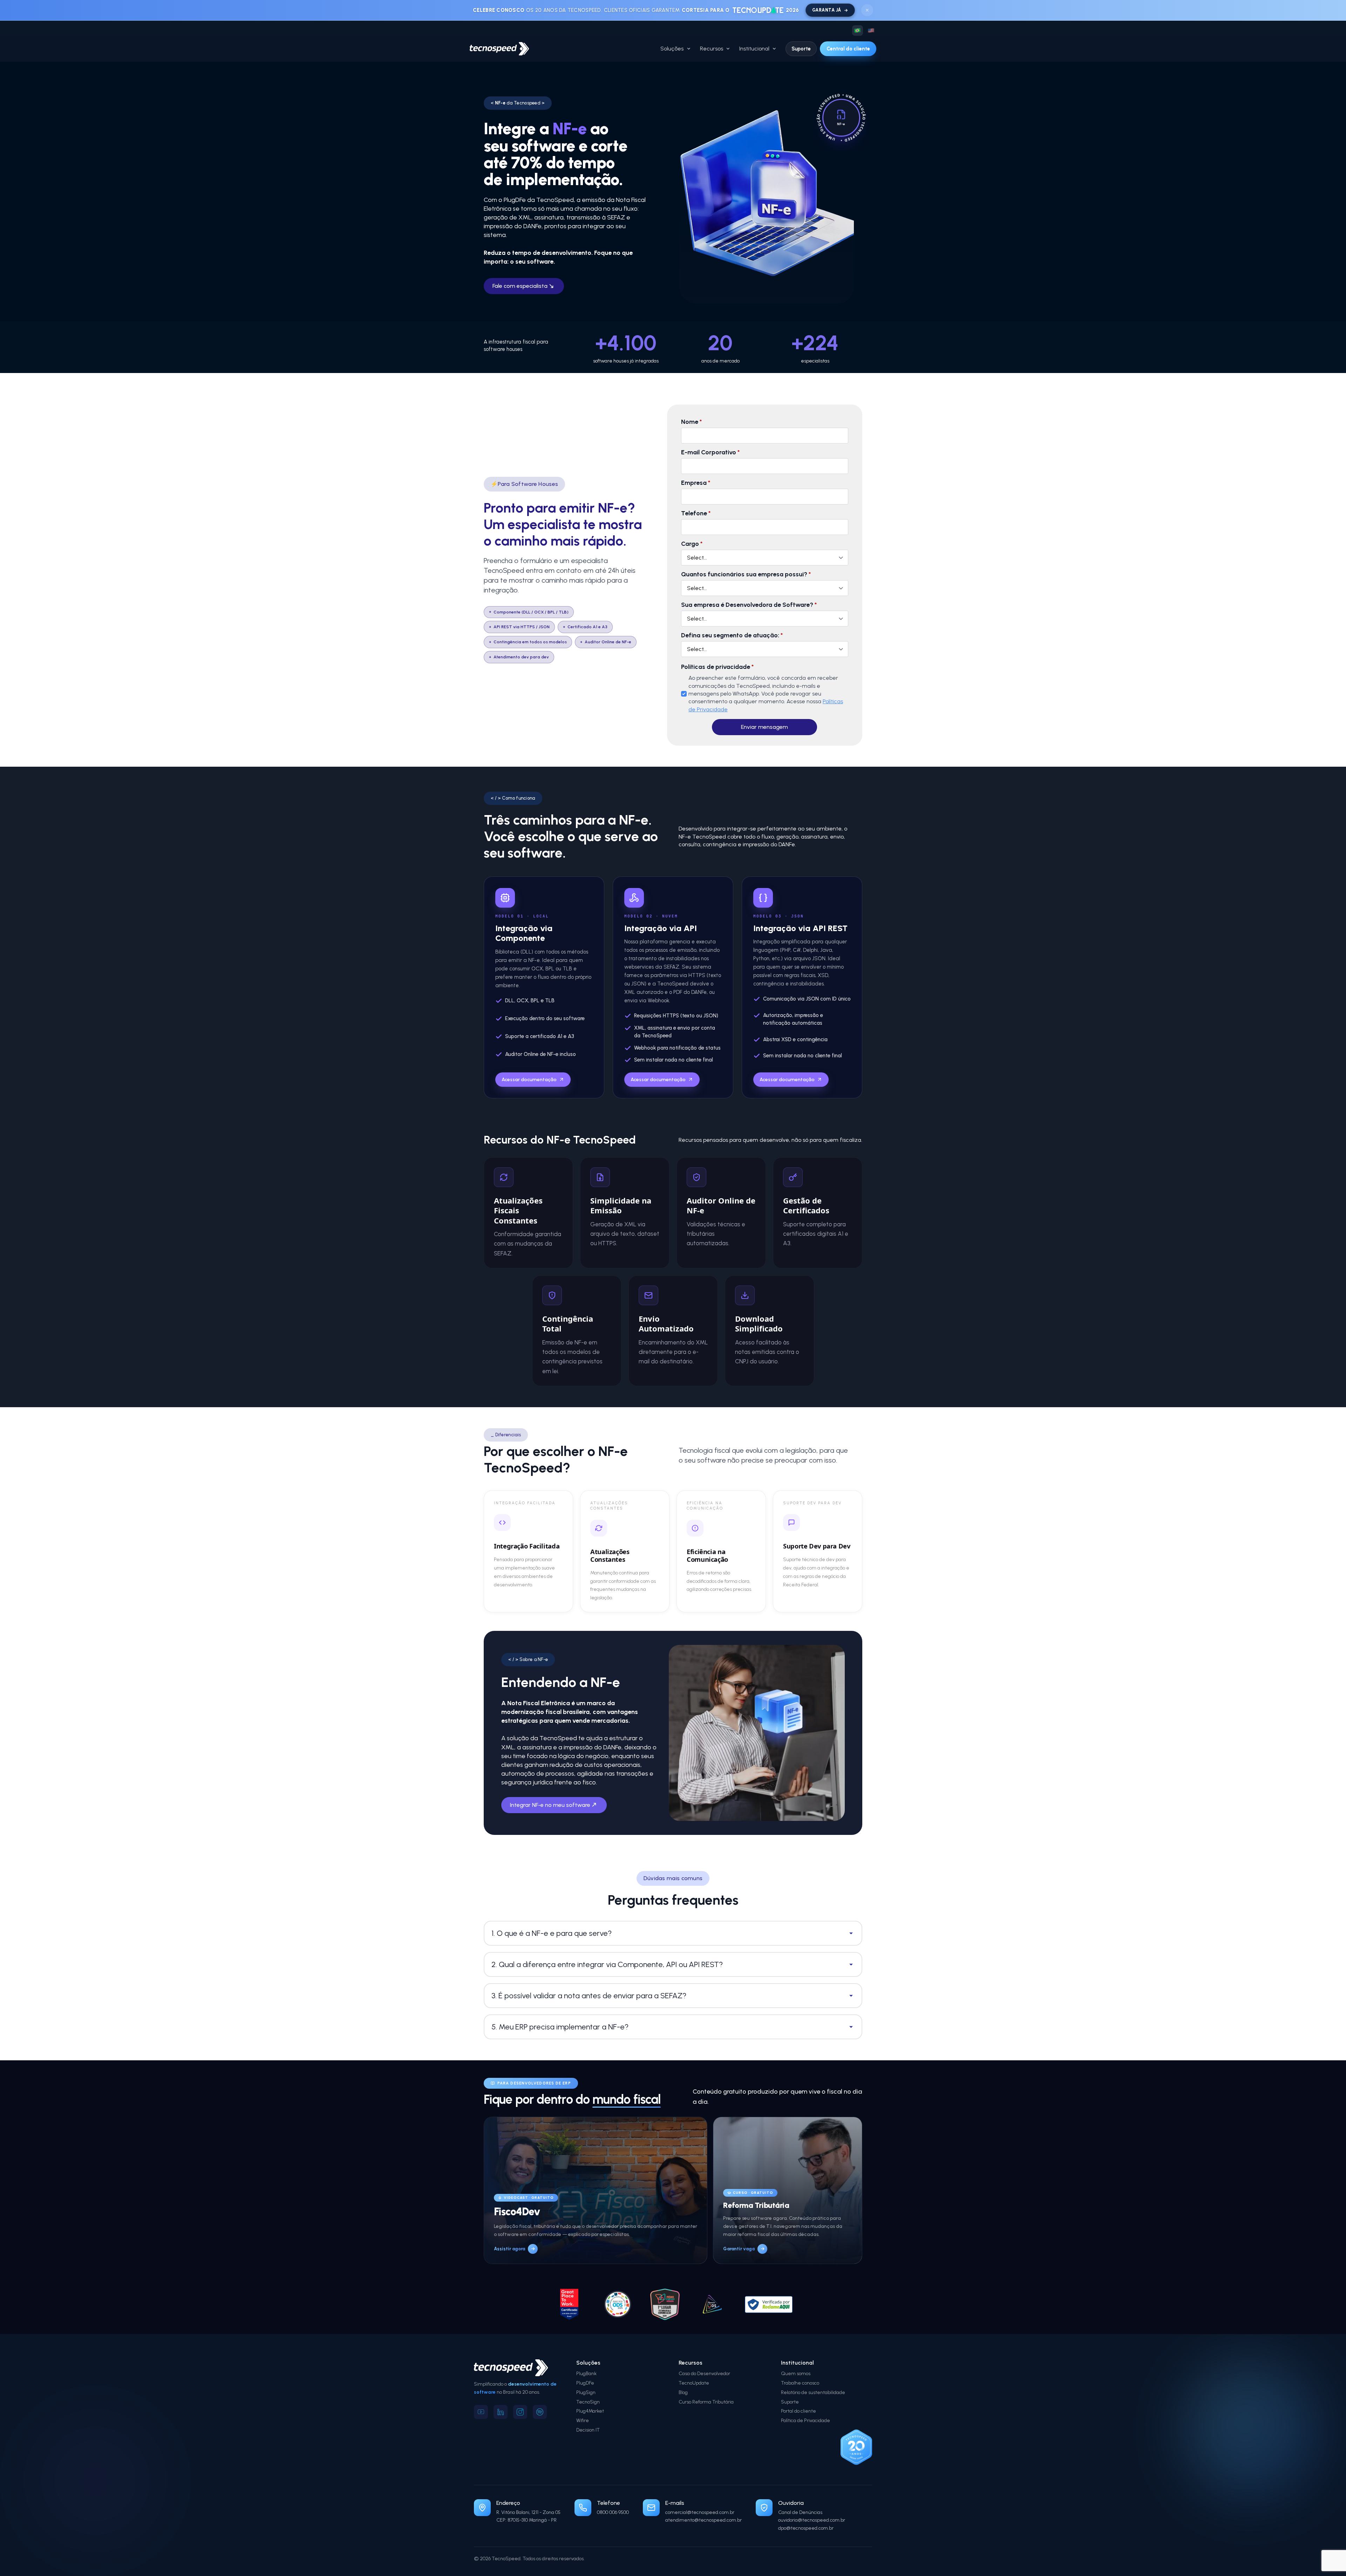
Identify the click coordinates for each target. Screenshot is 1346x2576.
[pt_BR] (857, 30)
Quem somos (796, 2374)
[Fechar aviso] (867, 10)
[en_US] (871, 30)
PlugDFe (585, 2383)
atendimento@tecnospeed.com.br (703, 2520)
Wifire (583, 2421)
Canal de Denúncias (800, 2512)
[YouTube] (481, 2412)
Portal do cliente (798, 2411)
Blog (683, 2392)
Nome (691, 422)
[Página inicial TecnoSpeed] (499, 49)
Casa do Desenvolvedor (704, 2374)
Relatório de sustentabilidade (813, 2392)
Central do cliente (848, 49)
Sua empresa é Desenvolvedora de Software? (749, 605)
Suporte (801, 49)
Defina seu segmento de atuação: (732, 635)
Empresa (696, 483)
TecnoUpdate (694, 2383)
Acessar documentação (529, 1080)
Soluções (672, 49)
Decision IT (588, 2430)
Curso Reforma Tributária (706, 2402)
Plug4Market (590, 2411)
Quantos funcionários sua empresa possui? (746, 574)
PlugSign (586, 2392)
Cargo (692, 544)
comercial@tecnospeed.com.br (700, 2512)
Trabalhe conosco (800, 2383)
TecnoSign (588, 2402)
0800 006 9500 (613, 2512)
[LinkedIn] (501, 2412)
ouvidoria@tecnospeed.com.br (812, 2520)
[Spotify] (540, 2412)
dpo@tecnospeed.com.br (806, 2528)
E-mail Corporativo (710, 452)
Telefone (696, 513)
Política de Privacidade (805, 2421)
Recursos (712, 49)
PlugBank (586, 2374)
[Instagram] (520, 2412)
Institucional (754, 49)
